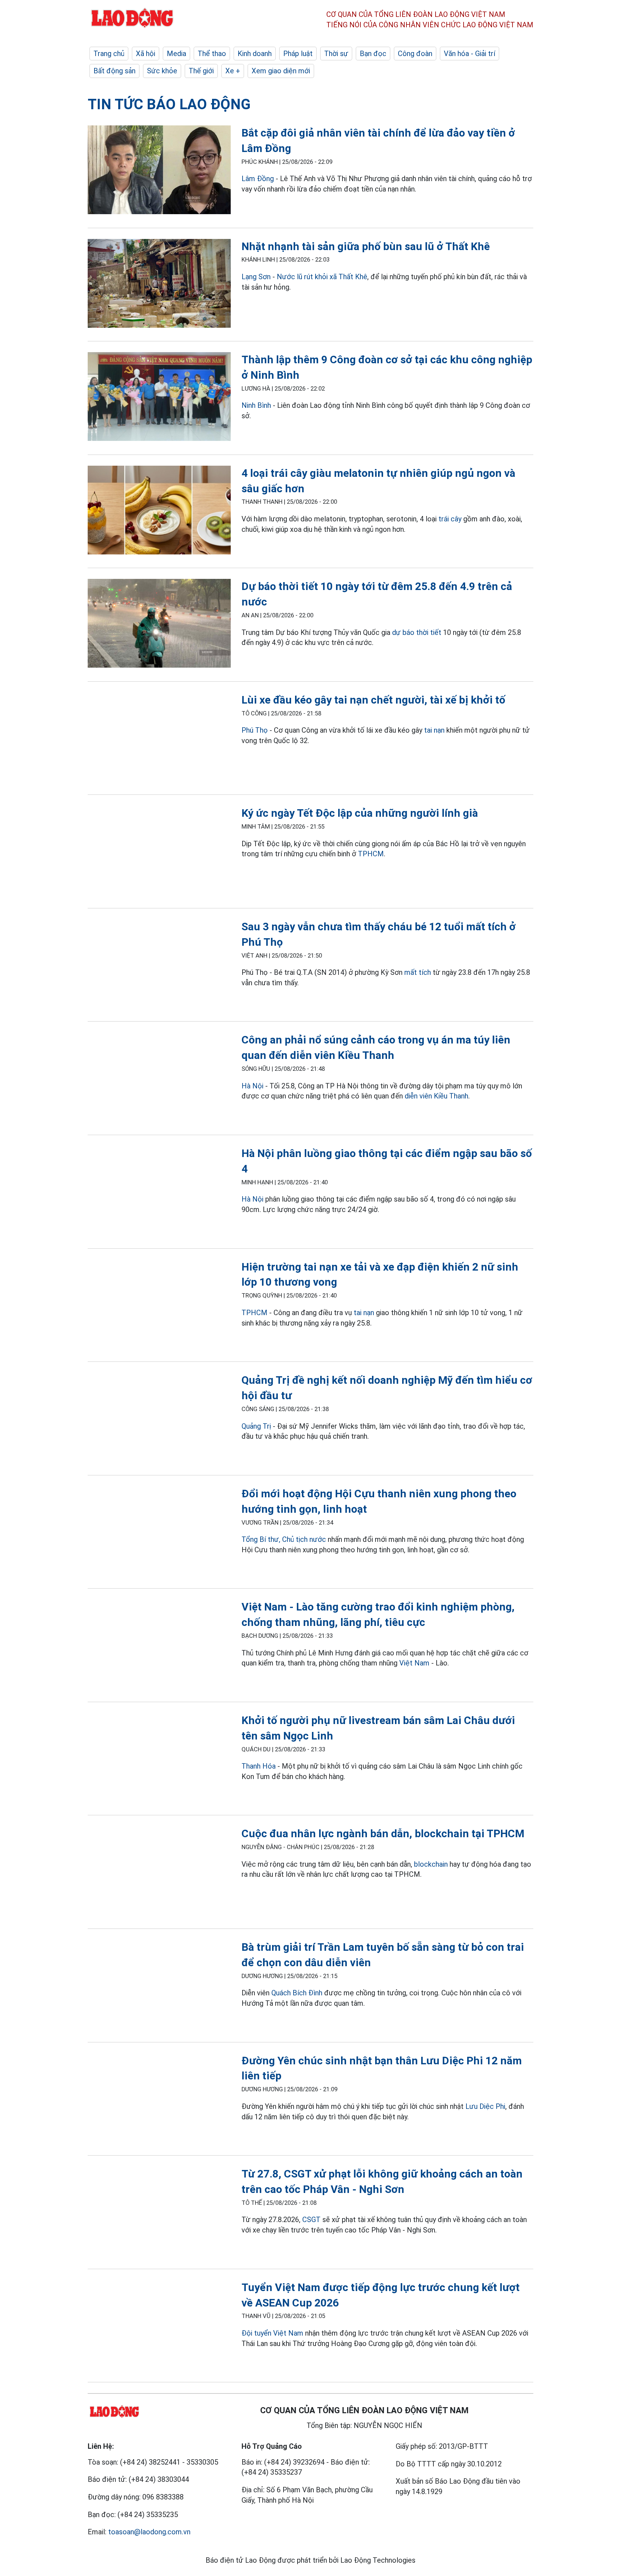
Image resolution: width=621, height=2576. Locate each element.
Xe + (233, 71)
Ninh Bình (256, 405)
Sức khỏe (162, 71)
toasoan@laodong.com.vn (149, 2532)
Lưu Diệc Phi (485, 2106)
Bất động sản (114, 71)
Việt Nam (414, 1663)
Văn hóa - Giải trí (470, 54)
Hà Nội (252, 1086)
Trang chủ (109, 54)
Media (176, 54)
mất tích (418, 972)
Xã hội (146, 54)
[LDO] (159, 171)
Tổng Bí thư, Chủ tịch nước (284, 1539)
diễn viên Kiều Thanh (436, 1096)
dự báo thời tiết (417, 632)
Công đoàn (415, 54)
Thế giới (201, 71)
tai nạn (434, 730)
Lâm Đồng (258, 179)
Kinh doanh (255, 54)
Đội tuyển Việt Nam (272, 2333)
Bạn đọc (373, 54)
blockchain (431, 1864)
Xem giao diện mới (281, 71)
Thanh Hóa (259, 1766)
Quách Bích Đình (297, 1993)
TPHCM (371, 854)
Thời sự (336, 54)
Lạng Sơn (256, 277)
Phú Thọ (255, 730)
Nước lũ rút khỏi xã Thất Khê (322, 277)
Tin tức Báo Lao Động (169, 104)
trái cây (450, 519)
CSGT (311, 2220)
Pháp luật (298, 54)
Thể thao (212, 54)
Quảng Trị (256, 1426)
